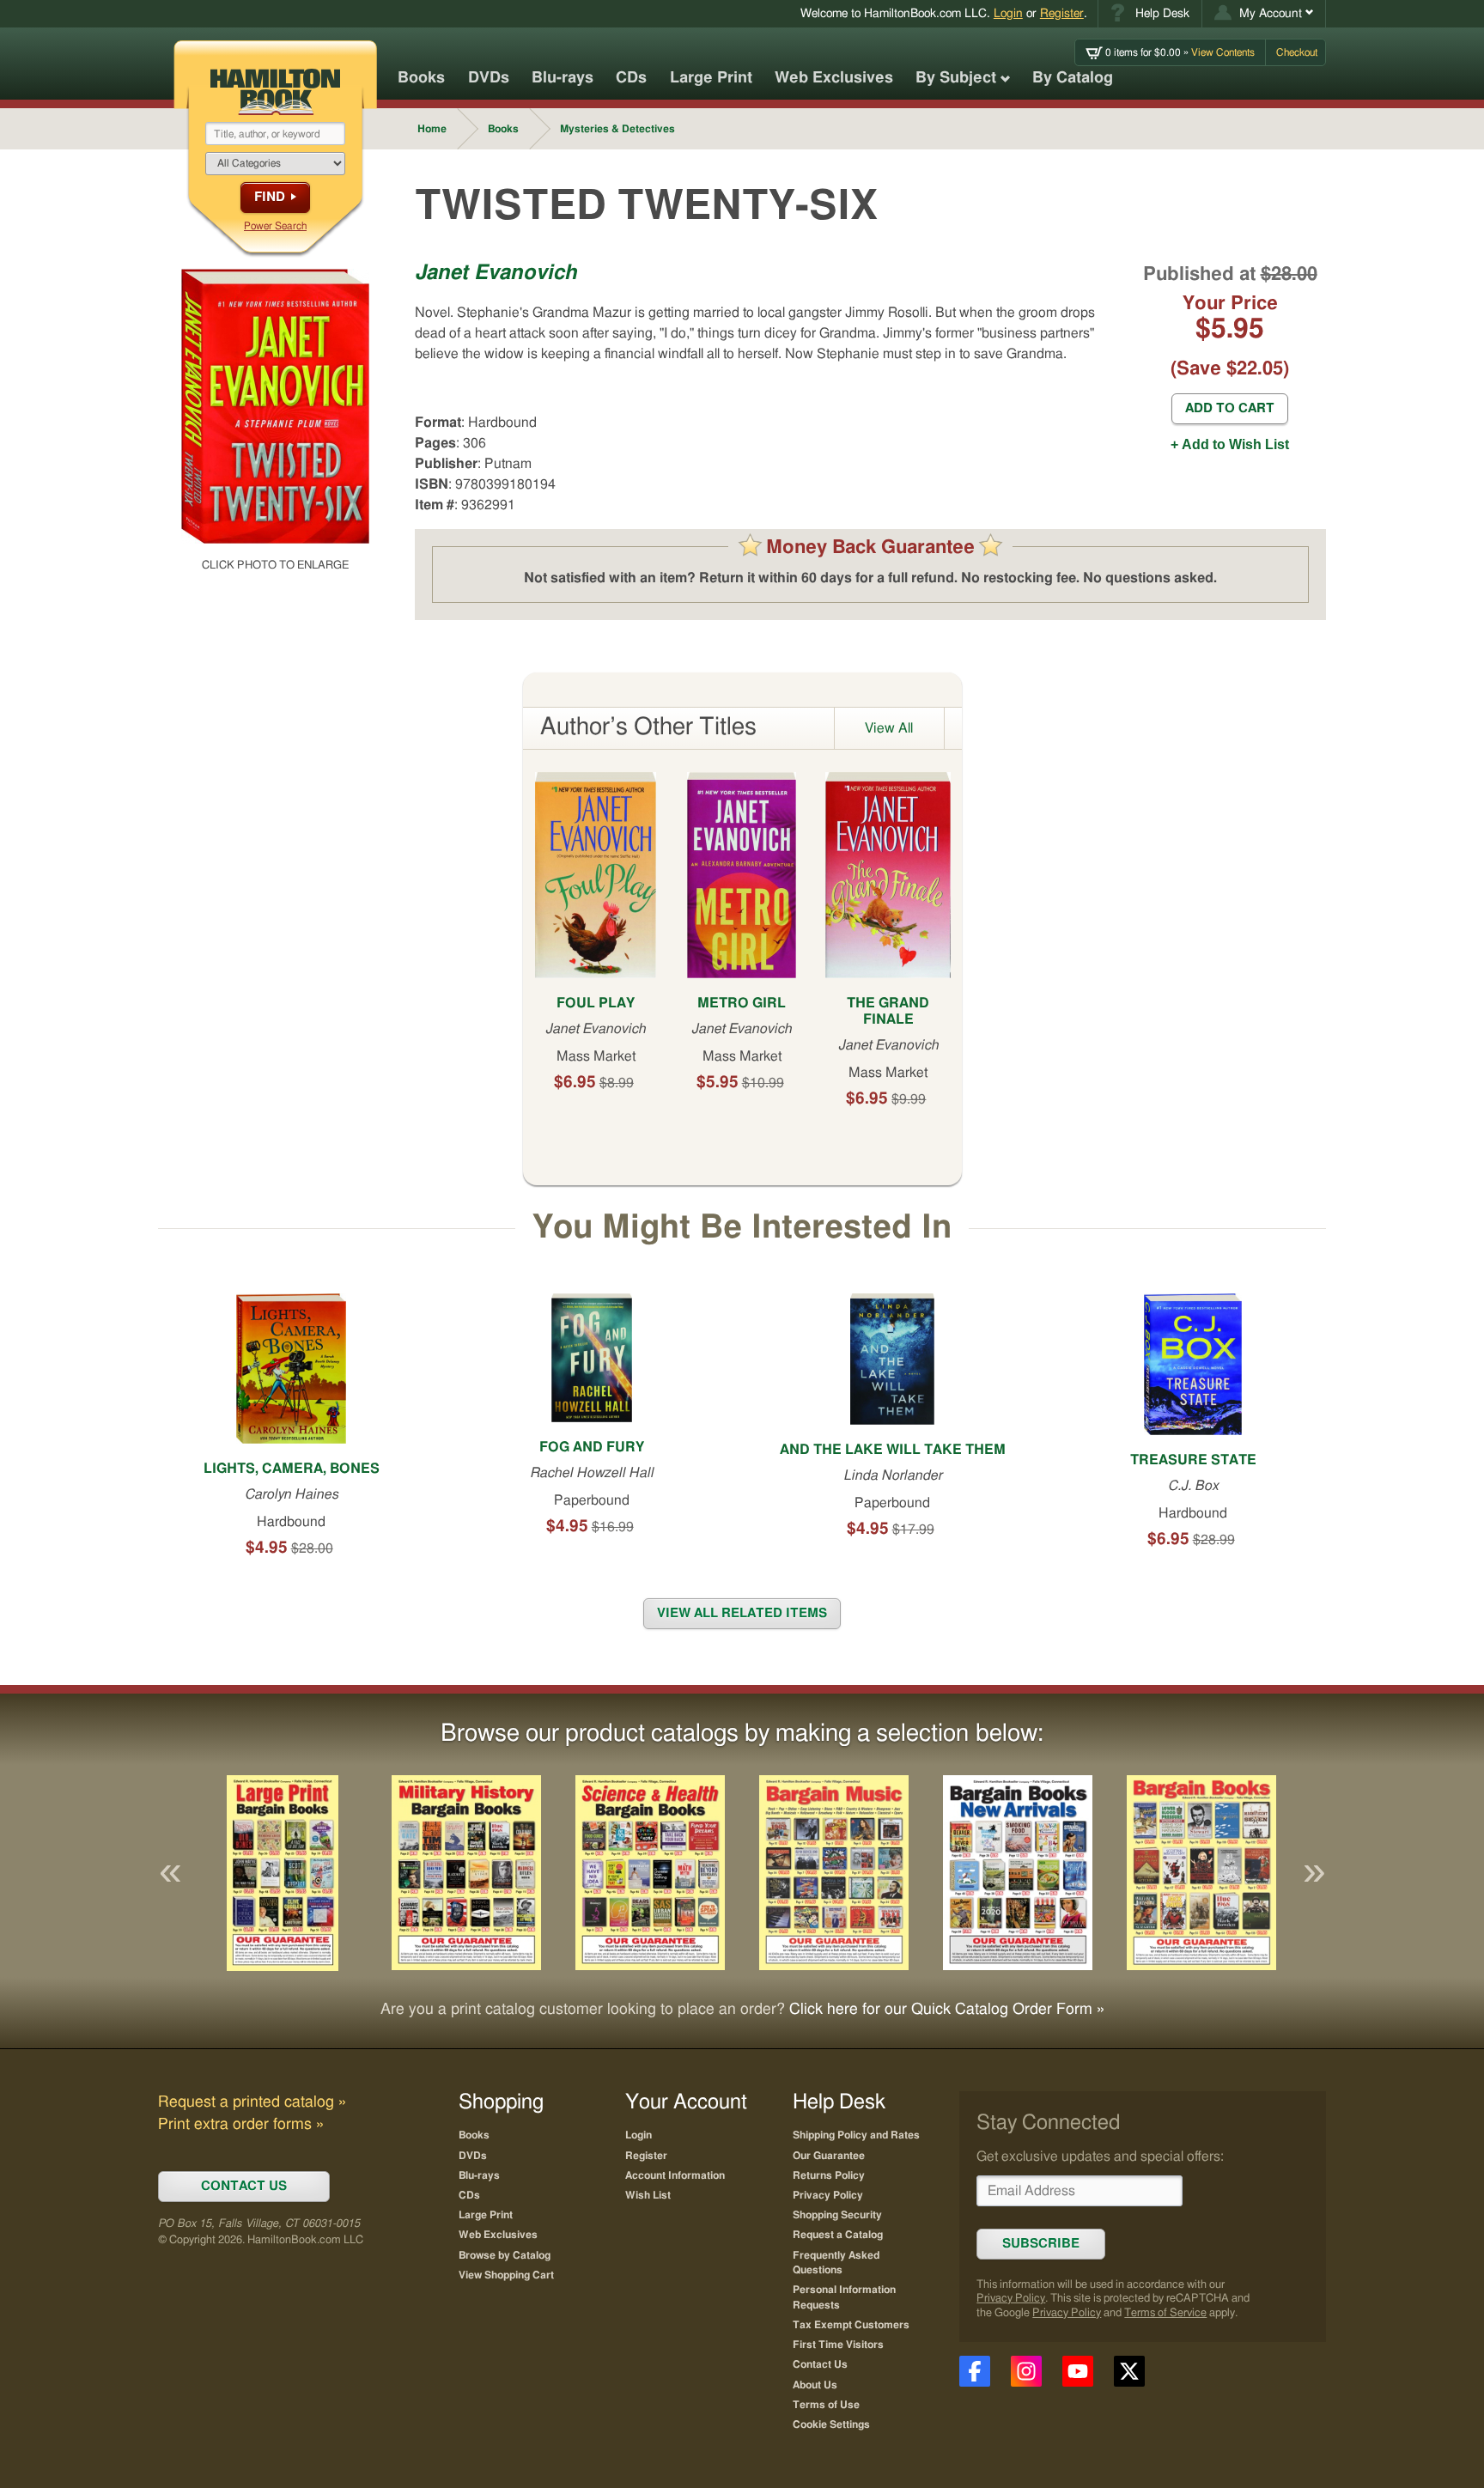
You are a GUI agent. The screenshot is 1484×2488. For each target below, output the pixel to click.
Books (421, 78)
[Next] (1314, 1873)
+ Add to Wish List (1230, 444)
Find (270, 197)
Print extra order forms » (241, 2125)
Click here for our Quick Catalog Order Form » (947, 2010)
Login (1008, 13)
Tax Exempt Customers (851, 2325)
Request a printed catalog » (252, 2102)
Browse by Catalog (505, 2255)
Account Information (675, 2175)
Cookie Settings (831, 2424)
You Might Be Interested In (742, 1228)
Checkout (1297, 52)
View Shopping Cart (506, 2275)
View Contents (1180, 52)
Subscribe (1041, 2244)
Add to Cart (1230, 408)
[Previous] (170, 1873)
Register (1062, 13)
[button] (1264, 14)
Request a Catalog (838, 2235)
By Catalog (1073, 78)
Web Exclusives (834, 78)
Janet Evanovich (496, 273)
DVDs (489, 78)
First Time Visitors (838, 2345)
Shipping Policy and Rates (856, 2135)
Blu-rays (563, 78)
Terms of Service (1165, 2313)
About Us (815, 2385)
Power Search (275, 226)
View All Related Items (742, 1613)
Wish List (648, 2195)
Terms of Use (826, 2405)
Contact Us (820, 2364)
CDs (631, 78)
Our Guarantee (829, 2156)
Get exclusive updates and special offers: (1100, 2156)
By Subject (956, 78)
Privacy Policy (1011, 2299)
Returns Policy (829, 2175)
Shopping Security (837, 2215)
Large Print (711, 78)
